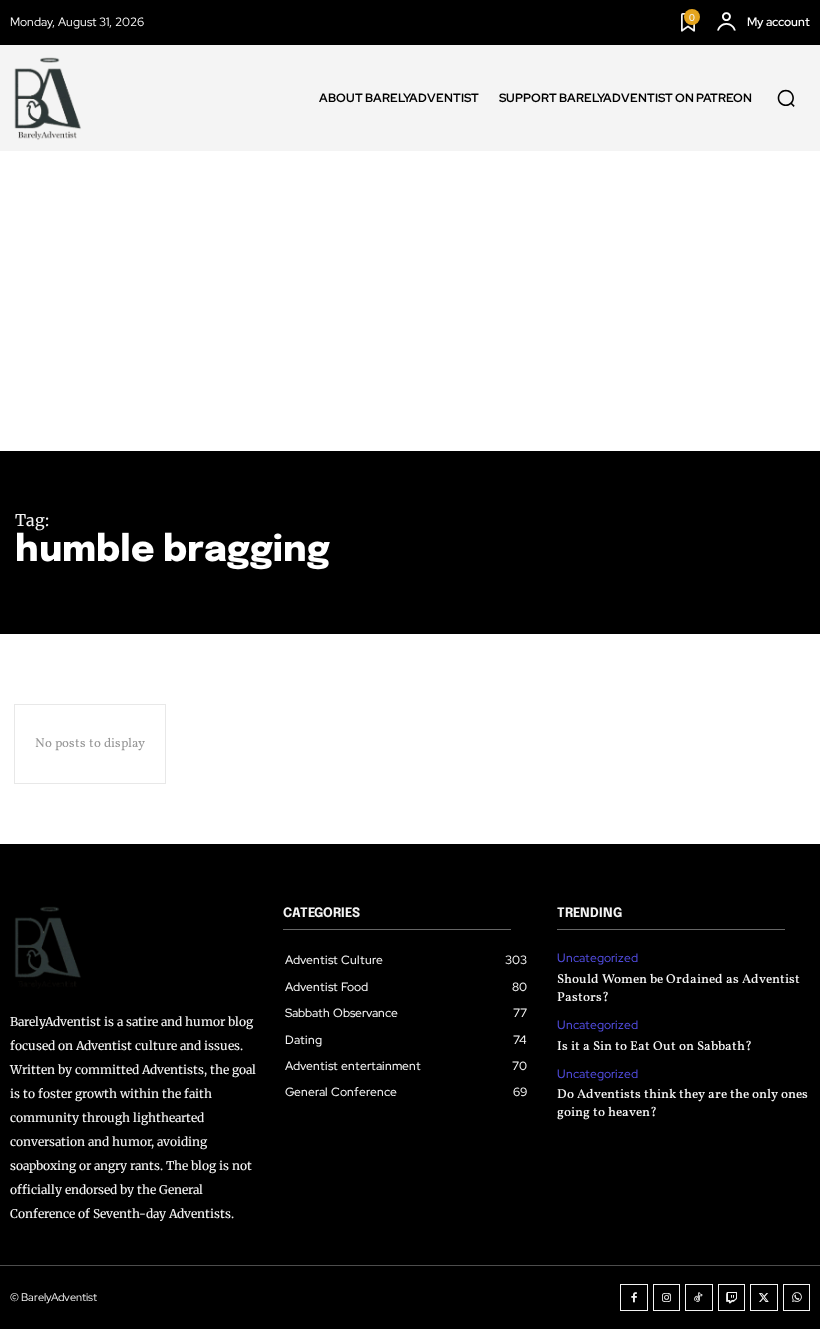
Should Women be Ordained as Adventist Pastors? (678, 989)
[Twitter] (764, 1298)
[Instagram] (667, 1298)
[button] (786, 98)
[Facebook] (634, 1298)
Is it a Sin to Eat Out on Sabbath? (654, 1047)
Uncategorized (597, 958)
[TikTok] (699, 1298)
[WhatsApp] (797, 1298)
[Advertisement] (410, 301)
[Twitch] (732, 1298)
